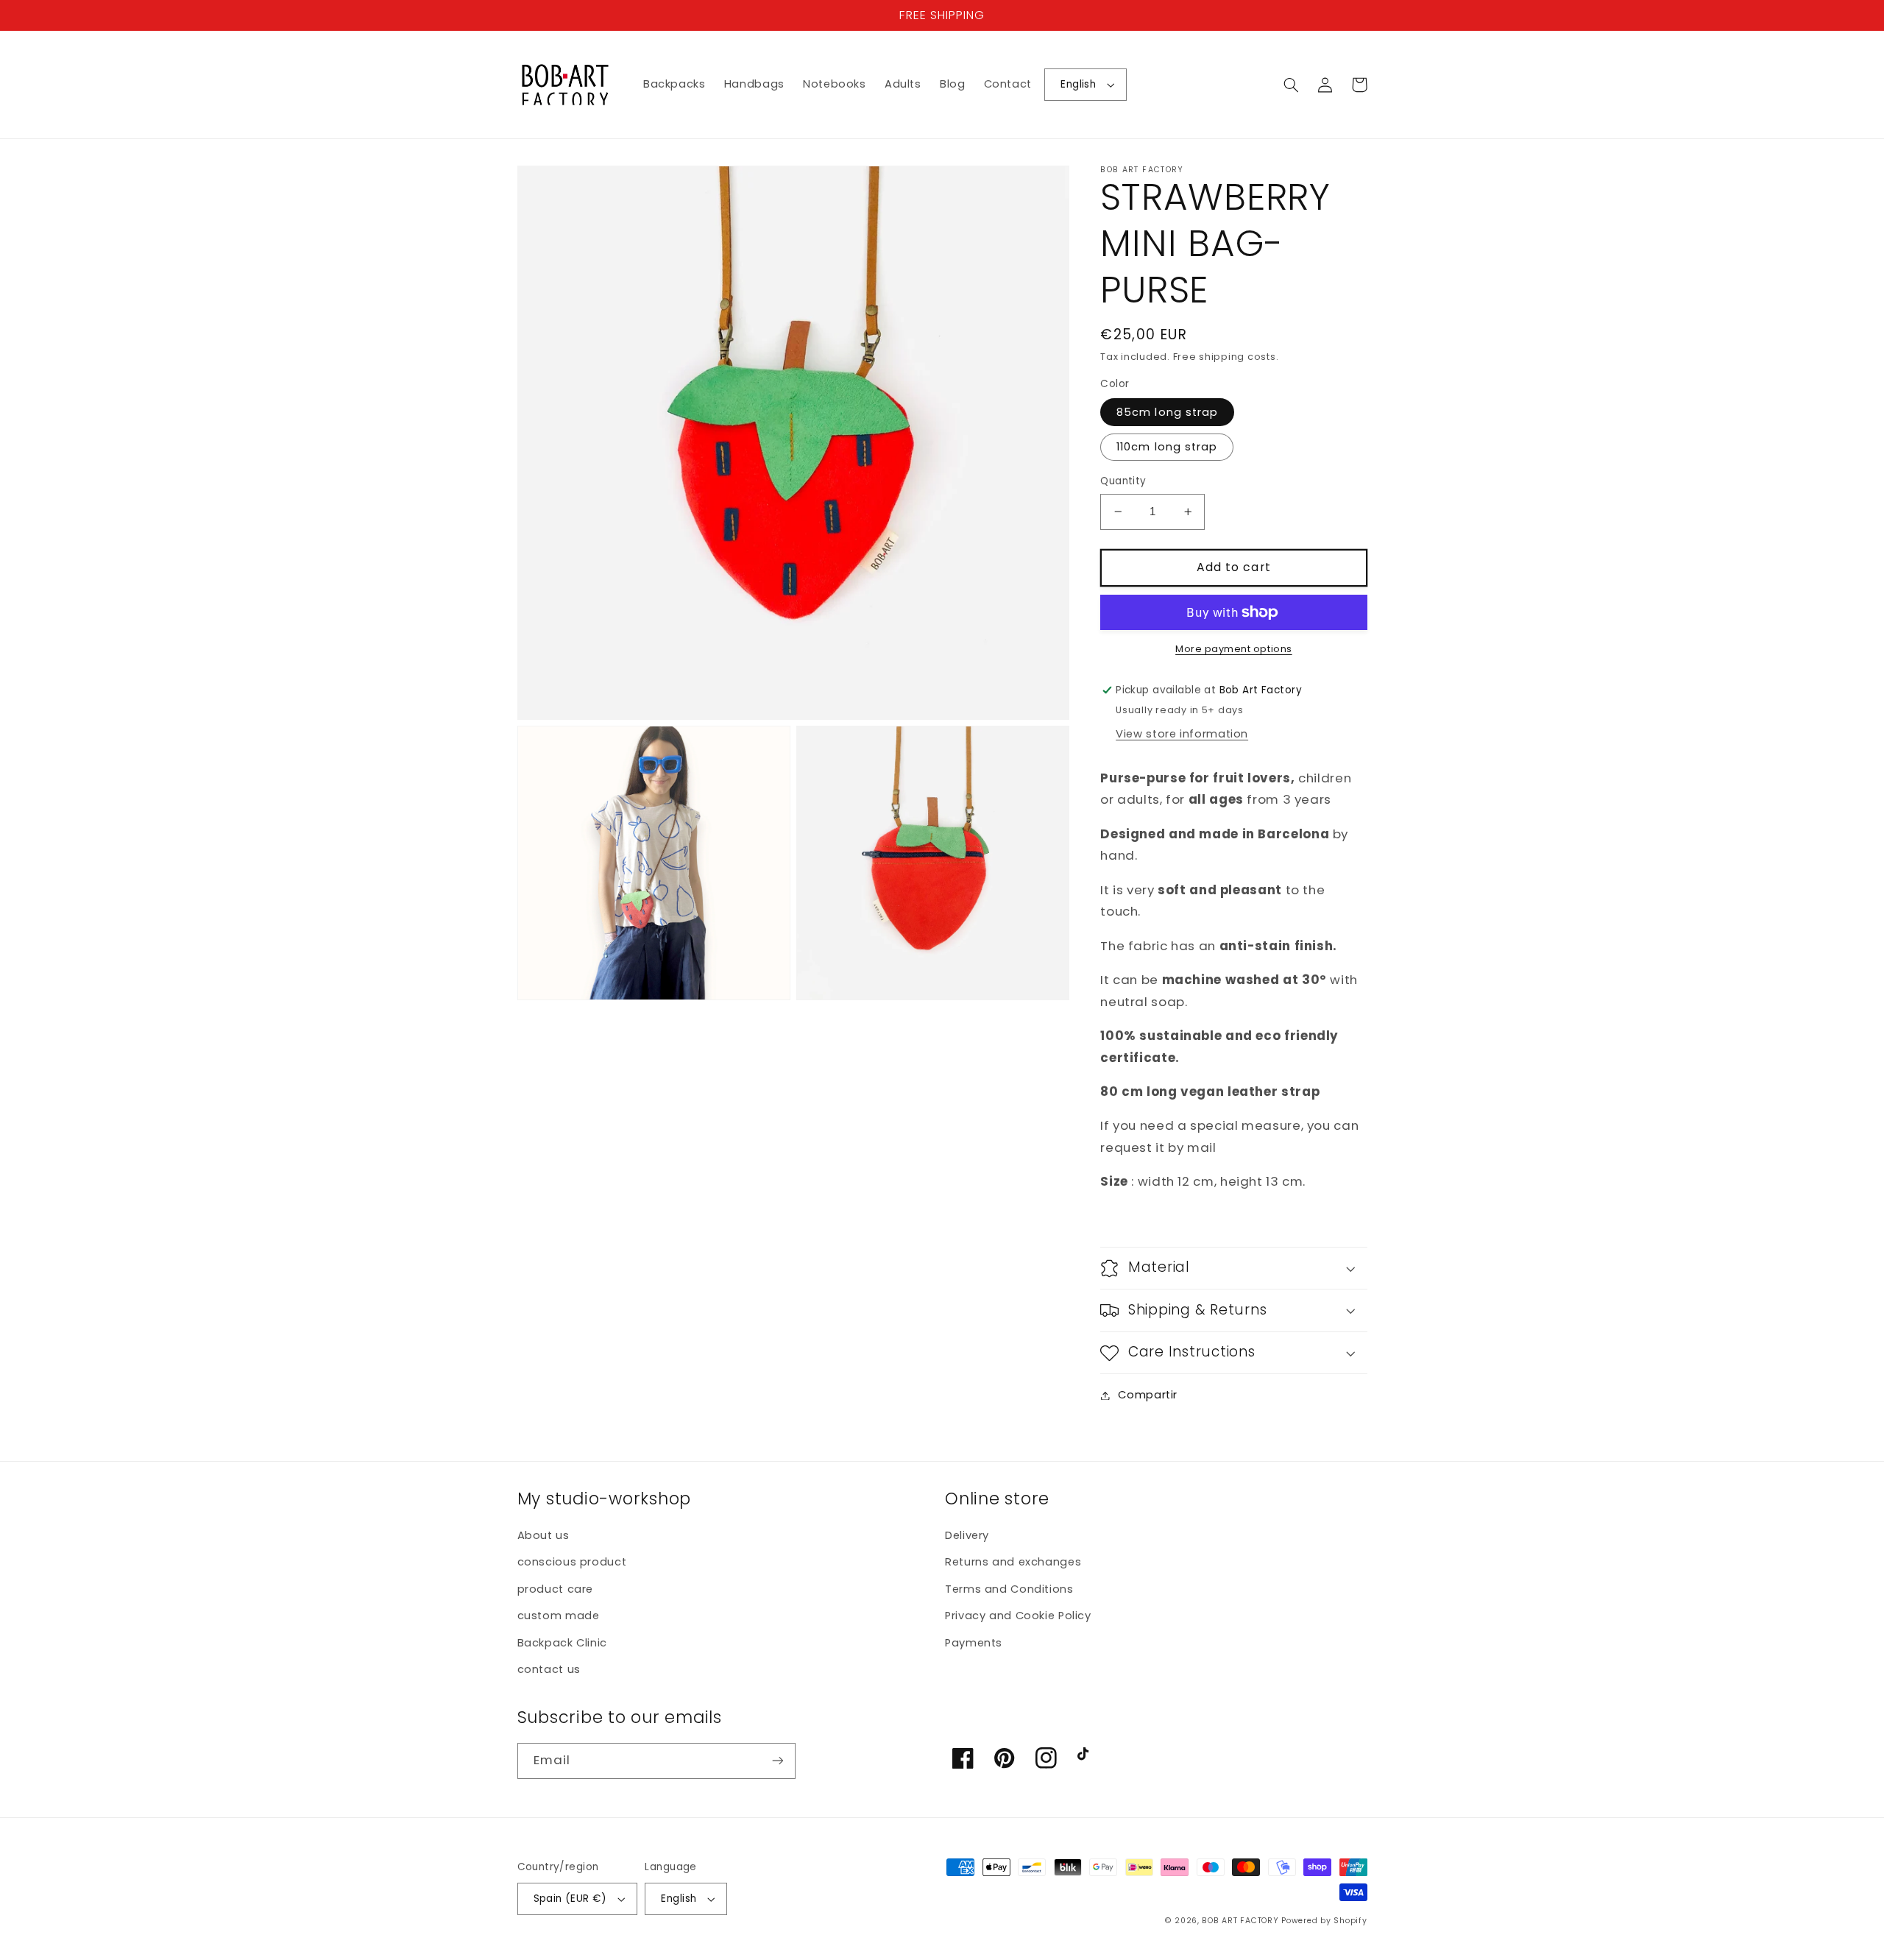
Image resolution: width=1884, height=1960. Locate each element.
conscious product (572, 1562)
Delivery (967, 1535)
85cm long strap (1167, 412)
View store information (1182, 734)
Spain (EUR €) (570, 1899)
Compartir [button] (1148, 1395)
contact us (549, 1669)
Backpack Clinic (562, 1643)
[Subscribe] (777, 1761)
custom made (559, 1616)
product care (556, 1589)
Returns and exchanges (1013, 1562)
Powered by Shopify (1324, 1921)
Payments (974, 1643)
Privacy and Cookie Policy (1018, 1616)
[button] (1292, 85)
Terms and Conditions (1009, 1589)
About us (543, 1535)
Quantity (1123, 481)
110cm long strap (1167, 447)
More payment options (1234, 649)
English (1078, 84)
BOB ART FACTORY (1240, 1921)
